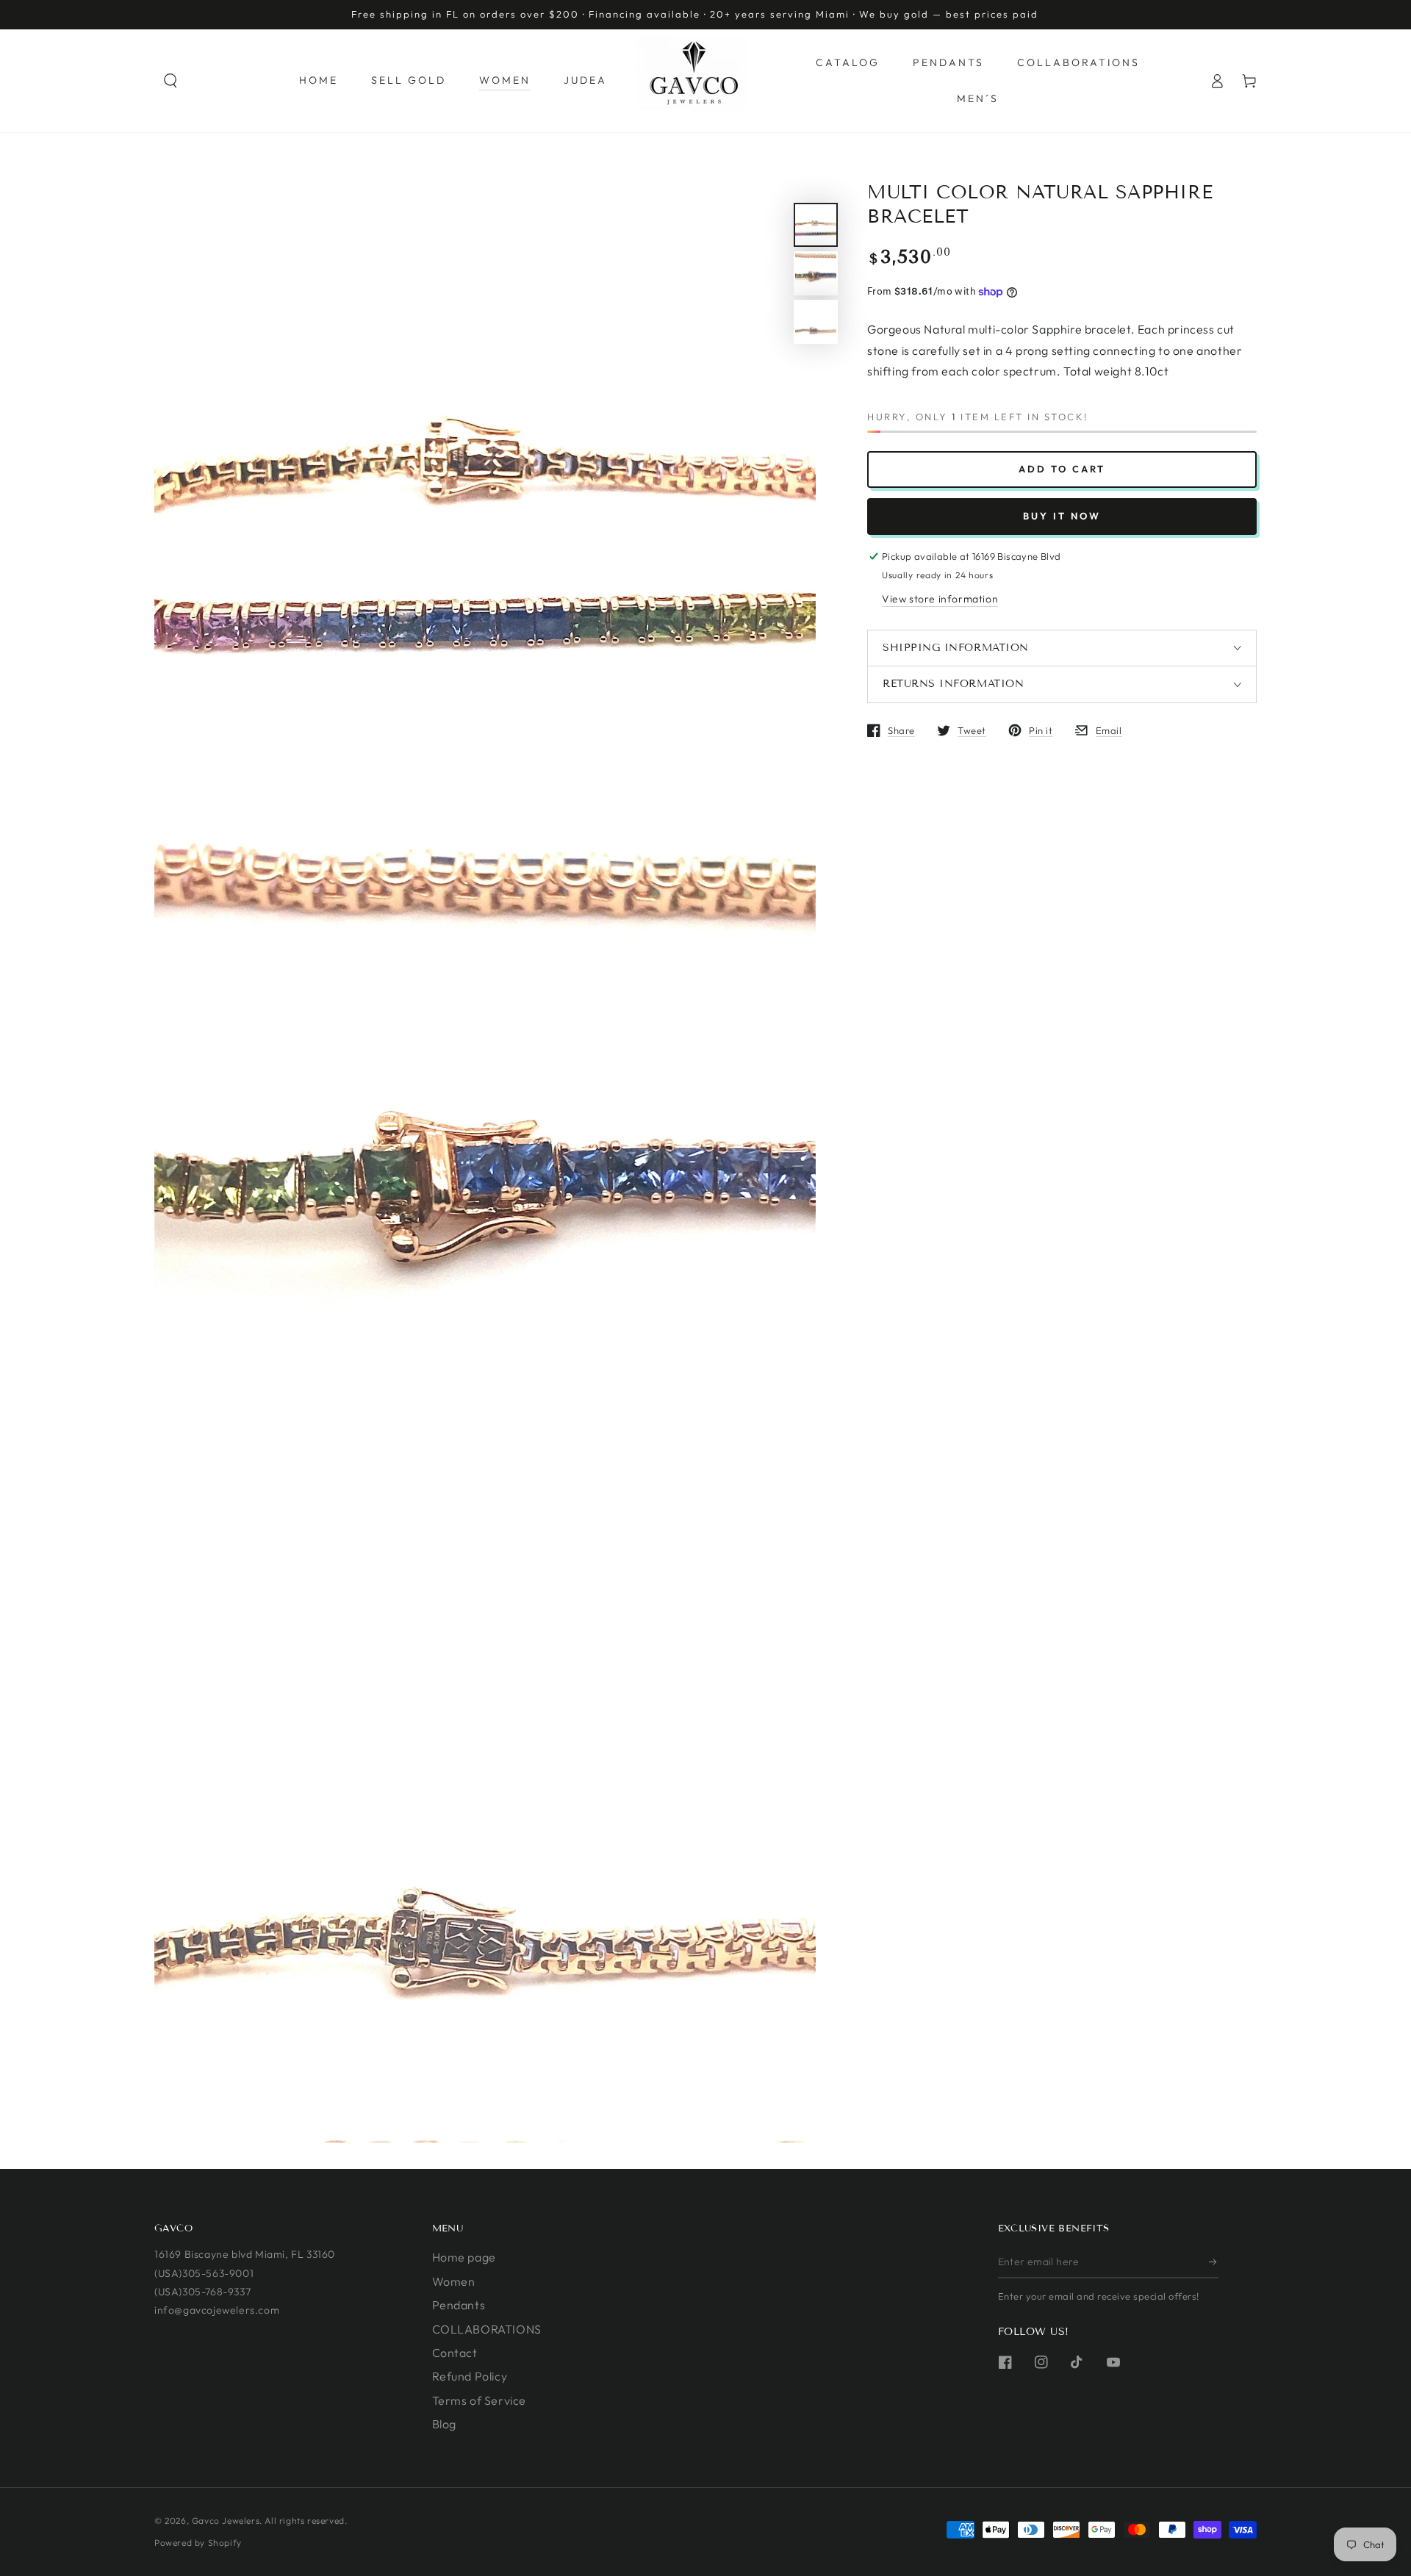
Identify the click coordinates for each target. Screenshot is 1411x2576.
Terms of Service (480, 2400)
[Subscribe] (1214, 2262)
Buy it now (1062, 516)
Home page (464, 2257)
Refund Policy (470, 2376)
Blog (444, 2424)
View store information (940, 599)
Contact (455, 2353)
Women (454, 2281)
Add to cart (1062, 469)
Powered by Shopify (198, 2543)
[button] (170, 81)
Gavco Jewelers (226, 2521)
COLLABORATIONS (487, 2329)
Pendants (459, 2305)
